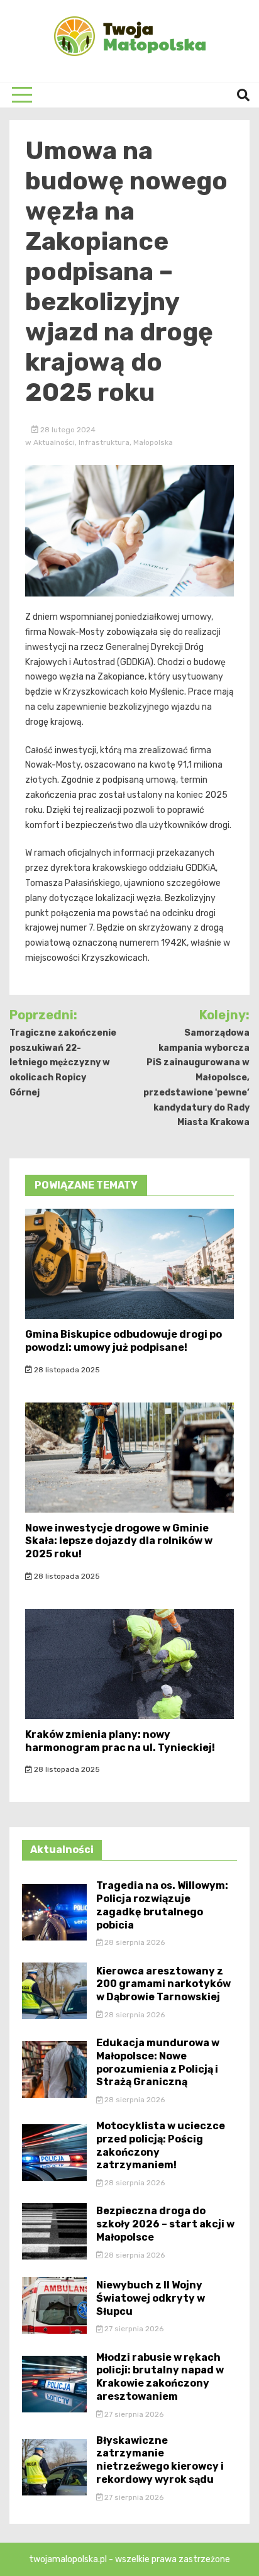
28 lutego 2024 (67, 430)
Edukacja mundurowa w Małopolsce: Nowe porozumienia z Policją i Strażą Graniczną (158, 2062)
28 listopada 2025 (66, 1370)
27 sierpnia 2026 (133, 2329)
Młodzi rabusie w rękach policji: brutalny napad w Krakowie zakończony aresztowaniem (160, 2377)
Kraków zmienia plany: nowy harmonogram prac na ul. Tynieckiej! (120, 1741)
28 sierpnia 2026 (134, 1942)
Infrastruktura (104, 442)
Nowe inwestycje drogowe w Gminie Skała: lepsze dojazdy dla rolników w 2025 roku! (119, 1541)
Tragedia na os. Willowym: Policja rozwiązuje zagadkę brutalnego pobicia (162, 1905)
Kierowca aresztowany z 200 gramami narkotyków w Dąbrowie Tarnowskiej (163, 1984)
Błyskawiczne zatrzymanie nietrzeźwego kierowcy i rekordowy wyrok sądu (160, 2460)
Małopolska (153, 442)
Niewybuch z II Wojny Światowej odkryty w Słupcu (151, 2298)
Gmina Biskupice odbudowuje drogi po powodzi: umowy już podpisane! (124, 1341)
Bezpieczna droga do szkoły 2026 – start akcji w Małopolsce (165, 2224)
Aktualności (54, 442)
